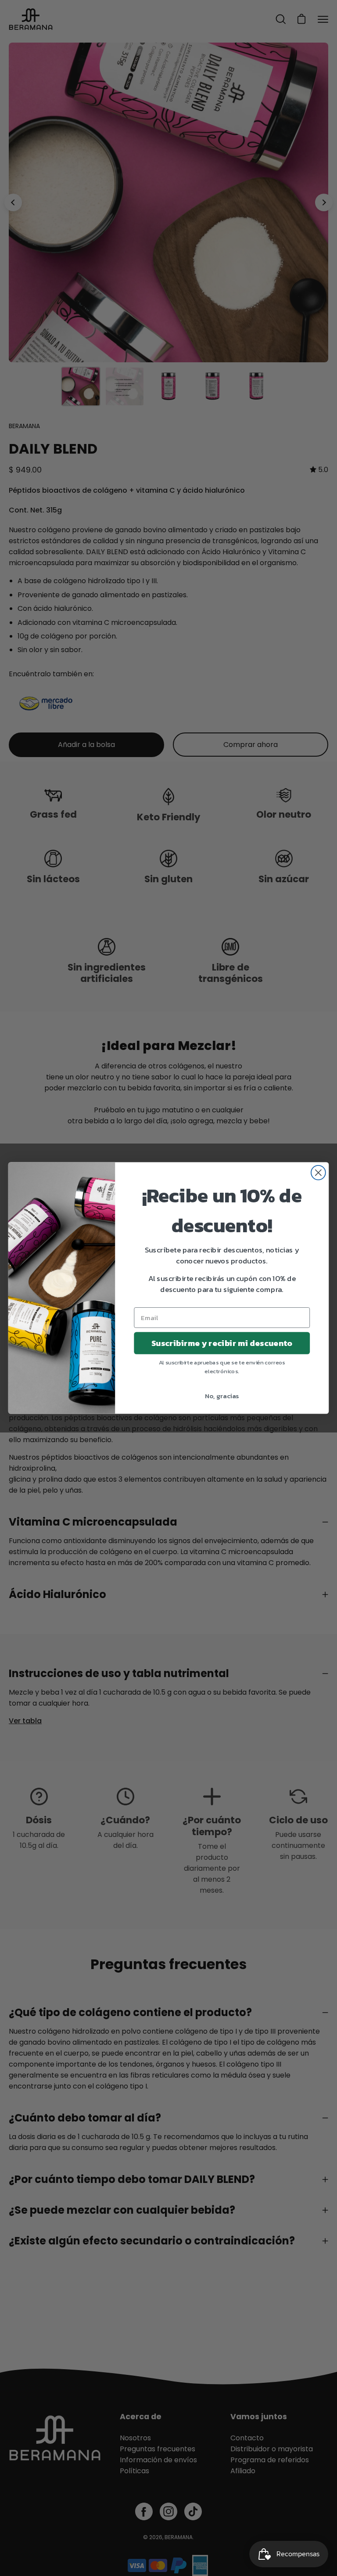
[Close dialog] (318, 1173)
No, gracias (222, 1396)
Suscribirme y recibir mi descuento (222, 1343)
